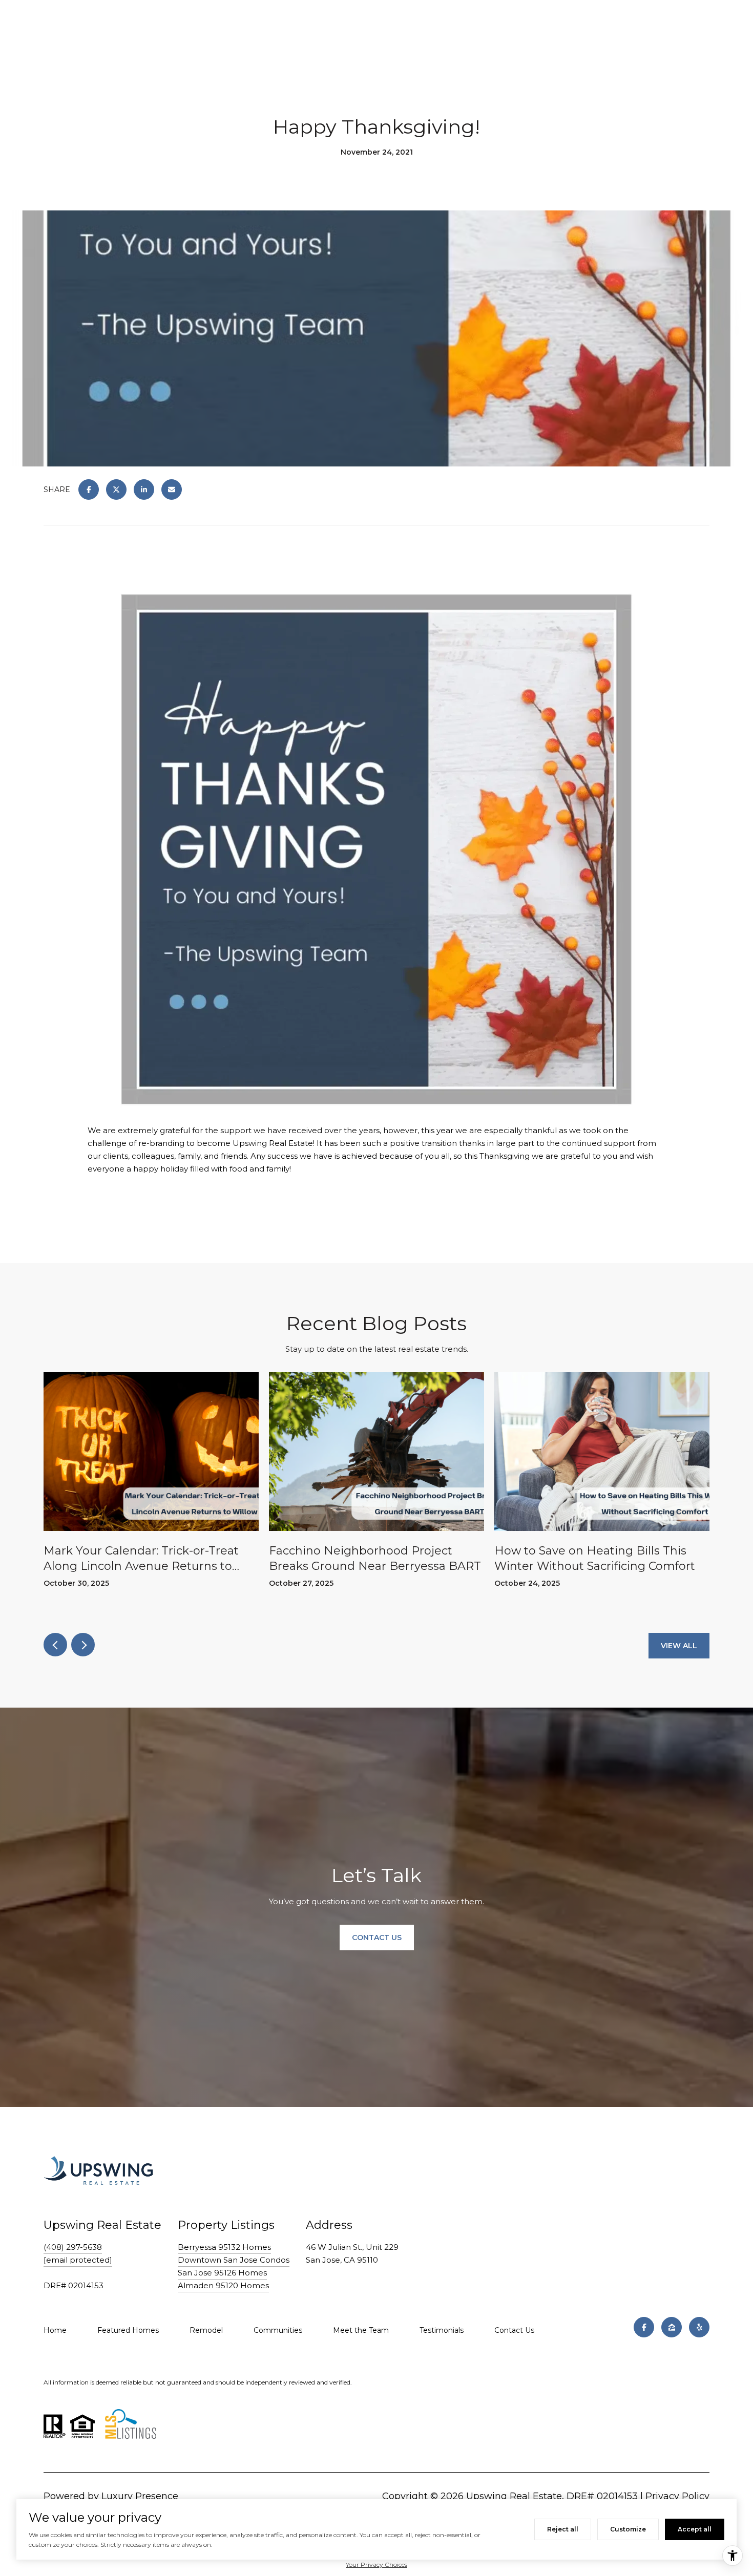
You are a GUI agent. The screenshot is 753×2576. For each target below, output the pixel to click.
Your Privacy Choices (376, 2564)
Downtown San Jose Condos (234, 2260)
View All (679, 1646)
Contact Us (514, 2330)
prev (55, 1645)
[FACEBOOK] (644, 2327)
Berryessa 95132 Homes (224, 2247)
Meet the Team (361, 2330)
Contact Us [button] (377, 1938)
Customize (628, 2529)
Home (55, 2330)
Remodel (206, 2330)
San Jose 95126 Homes (222, 2273)
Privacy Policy (677, 2496)
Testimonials (442, 2330)
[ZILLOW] (672, 2327)
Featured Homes (128, 2330)
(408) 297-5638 (73, 2247)
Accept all (695, 2529)
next (83, 1645)
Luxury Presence (140, 2496)
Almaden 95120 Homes (223, 2285)
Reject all (563, 2529)
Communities (278, 2330)
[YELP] (699, 2327)
